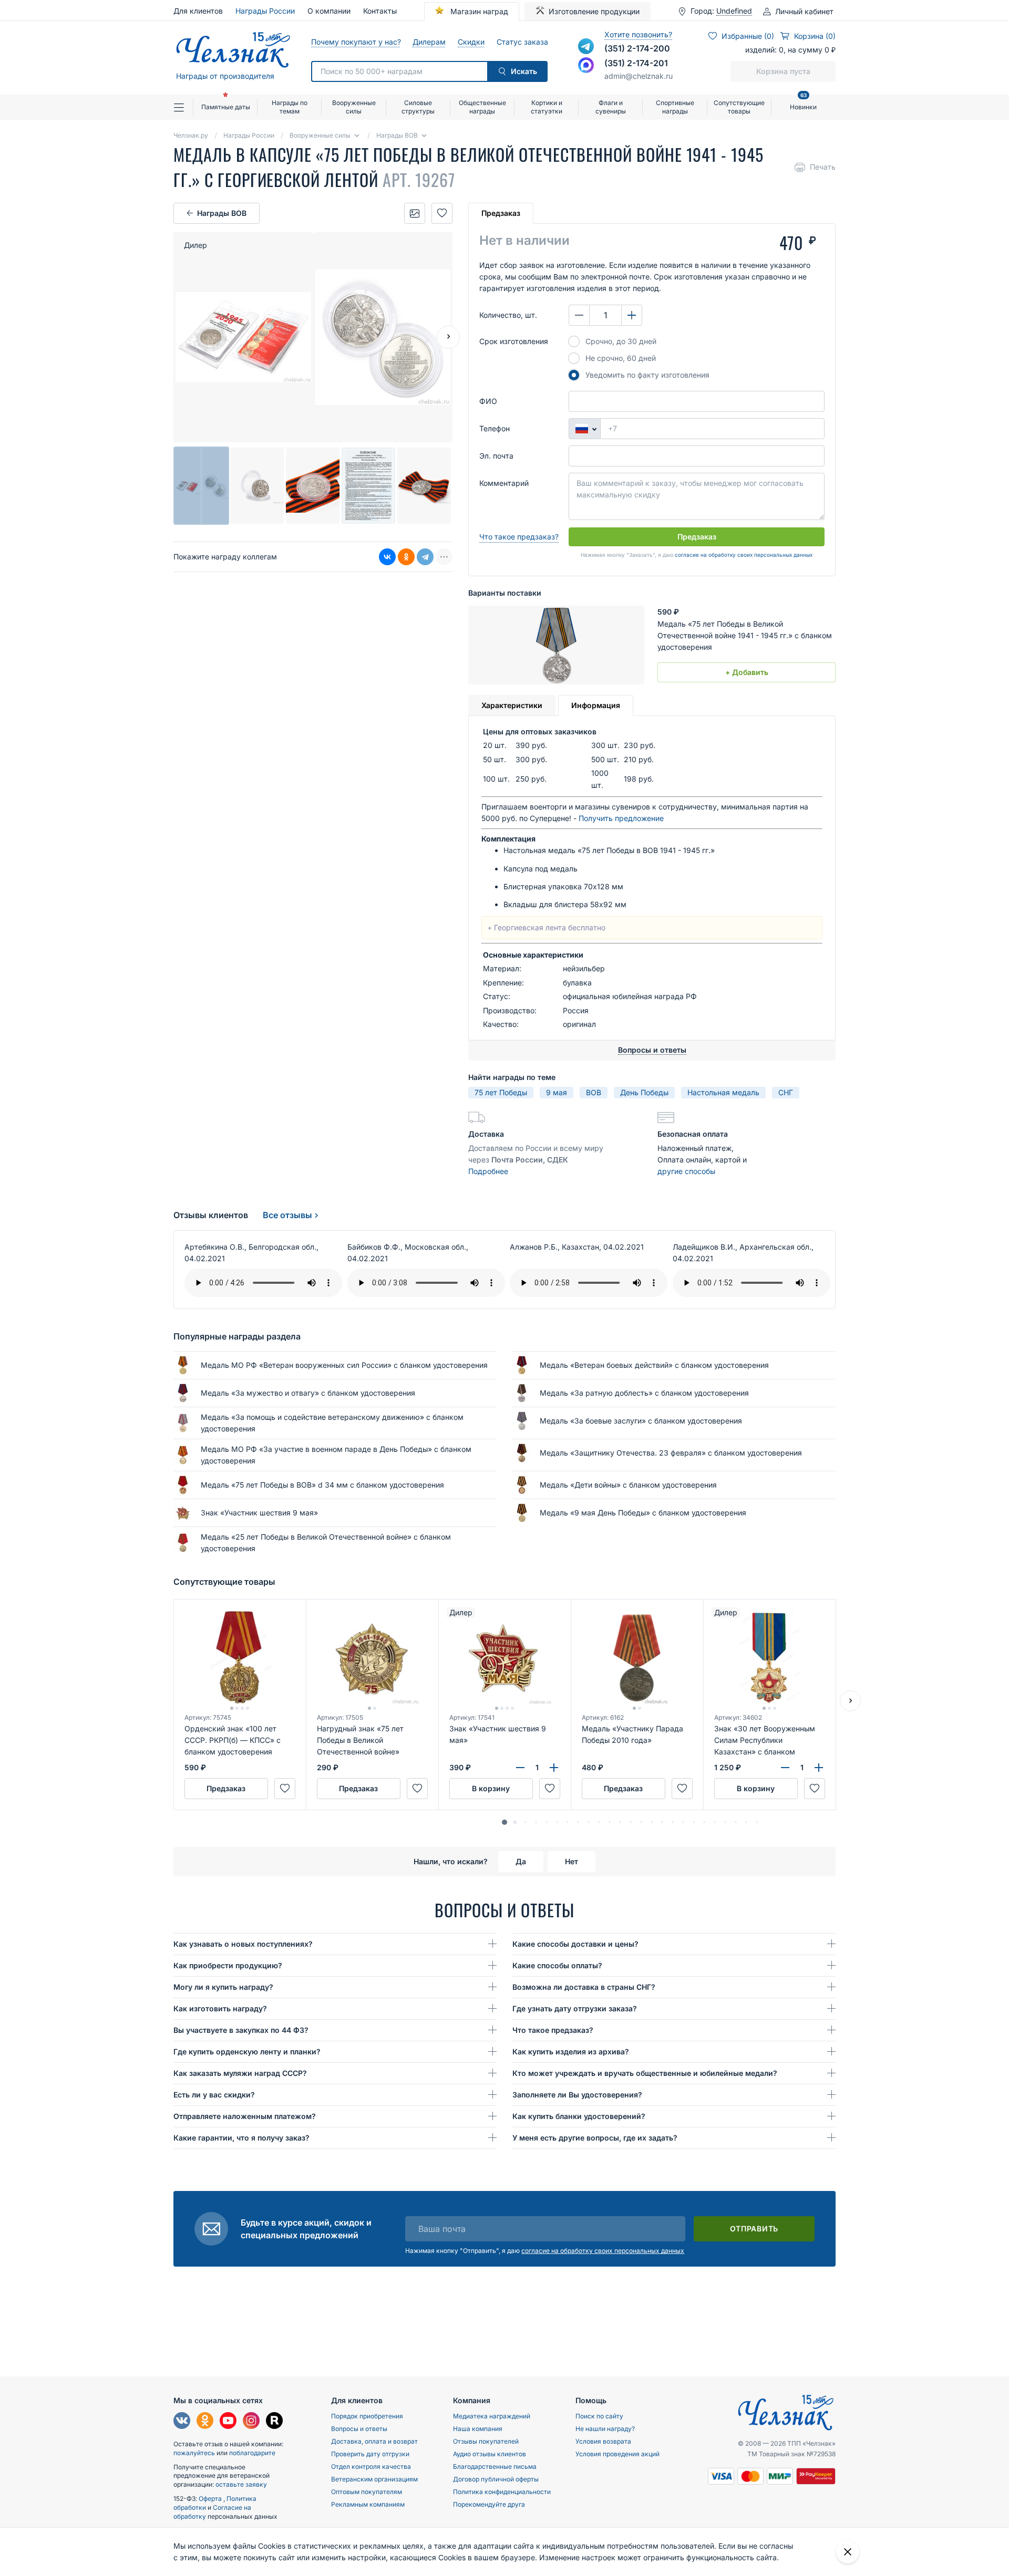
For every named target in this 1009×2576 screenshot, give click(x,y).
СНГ (786, 1092)
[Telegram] (425, 557)
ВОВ (594, 1092)
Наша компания (478, 2429)
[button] (504, 1822)
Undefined (734, 11)
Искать (524, 71)
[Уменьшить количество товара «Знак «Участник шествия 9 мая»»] (520, 1768)
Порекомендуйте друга (489, 2504)
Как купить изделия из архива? (571, 2052)
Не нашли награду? (605, 2429)
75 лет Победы (501, 1092)
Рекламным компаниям (368, 2504)
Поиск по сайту (599, 2416)
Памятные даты (226, 107)
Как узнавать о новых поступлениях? (243, 1944)
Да (521, 1861)
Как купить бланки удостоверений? (579, 2116)
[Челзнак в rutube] (274, 2422)
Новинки (803, 103)
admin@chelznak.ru (639, 76)
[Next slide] (448, 337)
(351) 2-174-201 (636, 63)
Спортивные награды (675, 107)
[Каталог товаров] (183, 107)
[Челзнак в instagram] (251, 2422)
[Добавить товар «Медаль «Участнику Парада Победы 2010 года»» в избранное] (682, 1789)
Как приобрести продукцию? (228, 1965)
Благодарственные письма (495, 2466)
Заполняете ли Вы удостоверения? (577, 2095)
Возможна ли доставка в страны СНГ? (584, 1987)
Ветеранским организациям (374, 2479)
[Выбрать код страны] (584, 429)
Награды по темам (290, 107)
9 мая (557, 1092)
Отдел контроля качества (371, 2466)
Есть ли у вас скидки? (214, 2095)
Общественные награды (482, 107)
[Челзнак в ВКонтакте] (182, 2422)
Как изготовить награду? (220, 2008)
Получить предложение (621, 818)
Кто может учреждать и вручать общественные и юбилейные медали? (645, 2073)
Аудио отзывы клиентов (490, 2454)
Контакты (380, 11)
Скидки (471, 42)
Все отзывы (287, 1215)
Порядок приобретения (367, 2416)
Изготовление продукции (594, 11)
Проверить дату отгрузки (370, 2454)
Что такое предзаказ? (519, 537)
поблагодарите (252, 2453)
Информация (596, 705)
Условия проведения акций (617, 2454)
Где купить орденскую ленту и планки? (247, 2052)
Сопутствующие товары (739, 107)
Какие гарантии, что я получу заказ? (241, 2138)
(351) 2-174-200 (637, 48)
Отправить (754, 2229)
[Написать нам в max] (586, 65)
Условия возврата (603, 2441)
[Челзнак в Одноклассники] (205, 2422)
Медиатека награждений (492, 2416)
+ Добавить (747, 672)
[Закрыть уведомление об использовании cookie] (848, 2552)
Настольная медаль (723, 1092)
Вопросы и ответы (359, 2429)
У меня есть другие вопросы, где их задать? (595, 2138)
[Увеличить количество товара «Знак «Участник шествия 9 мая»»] (554, 1768)
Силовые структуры (418, 107)
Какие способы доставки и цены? (575, 1944)
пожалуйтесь (194, 2453)
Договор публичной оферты (496, 2479)
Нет (572, 1861)
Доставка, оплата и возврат (374, 2441)
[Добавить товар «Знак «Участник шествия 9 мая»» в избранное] (550, 1789)
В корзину (491, 1788)
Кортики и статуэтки (547, 107)
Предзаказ (501, 213)
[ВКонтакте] (387, 557)
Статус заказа (522, 42)
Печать (823, 167)
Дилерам (429, 42)
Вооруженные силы (354, 107)
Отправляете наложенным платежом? (245, 2116)
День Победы (644, 1092)
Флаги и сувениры (611, 107)
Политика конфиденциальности (502, 2492)
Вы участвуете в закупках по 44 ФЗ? (241, 2030)
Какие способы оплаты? (557, 1965)
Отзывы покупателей (486, 2441)
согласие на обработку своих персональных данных (744, 555)
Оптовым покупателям (367, 2492)
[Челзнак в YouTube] (228, 2422)
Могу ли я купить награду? (223, 1987)
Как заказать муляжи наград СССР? (240, 2073)
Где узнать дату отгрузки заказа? (575, 2008)
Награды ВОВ (222, 213)
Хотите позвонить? (638, 34)
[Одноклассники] (406, 557)
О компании (329, 11)
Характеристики (512, 705)
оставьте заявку (241, 2484)
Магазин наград (478, 11)
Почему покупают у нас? (356, 42)
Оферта (211, 2499)
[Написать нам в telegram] (586, 46)
